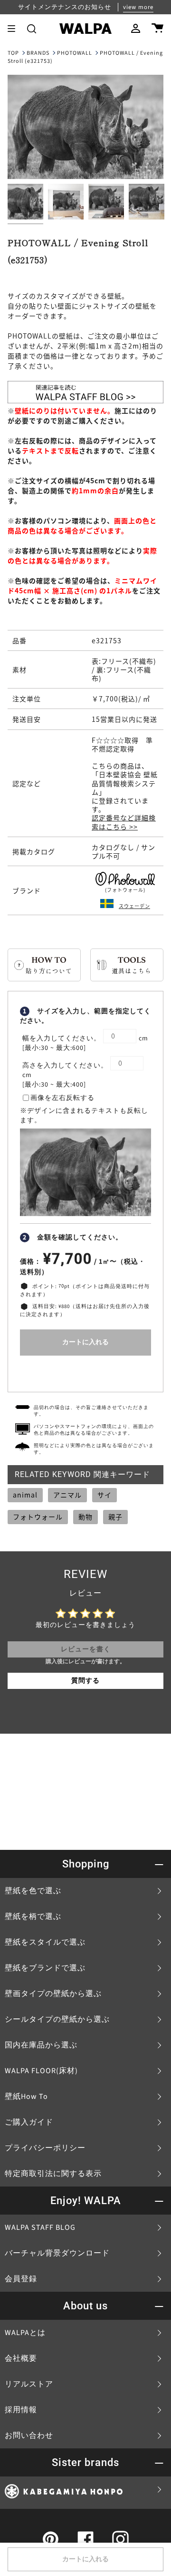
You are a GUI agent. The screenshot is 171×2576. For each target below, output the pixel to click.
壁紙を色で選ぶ (33, 1891)
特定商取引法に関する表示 (53, 2174)
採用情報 (21, 2410)
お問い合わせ (29, 2436)
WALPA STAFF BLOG (40, 2227)
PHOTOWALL (75, 53)
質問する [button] (85, 1681)
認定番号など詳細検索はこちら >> (124, 822)
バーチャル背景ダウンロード (57, 2253)
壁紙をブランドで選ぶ (45, 1968)
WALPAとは (25, 2333)
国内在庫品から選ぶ (41, 2045)
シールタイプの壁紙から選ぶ (57, 2019)
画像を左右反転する (62, 1098)
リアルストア (29, 2384)
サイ (104, 1495)
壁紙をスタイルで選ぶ (45, 1942)
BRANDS (38, 53)
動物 (85, 1517)
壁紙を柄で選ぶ (33, 1917)
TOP (13, 53)
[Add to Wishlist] (85, 1372)
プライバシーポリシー (45, 2148)
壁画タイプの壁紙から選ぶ (53, 1994)
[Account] (136, 29)
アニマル (67, 1495)
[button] (32, 29)
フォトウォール (38, 1517)
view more (138, 7)
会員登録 (21, 2279)
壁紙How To (26, 2097)
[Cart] (157, 29)
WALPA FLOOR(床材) (41, 2071)
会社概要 (21, 2358)
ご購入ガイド (29, 2122)
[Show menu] (15, 29)
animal (25, 1495)
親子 (115, 1517)
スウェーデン (134, 906)
